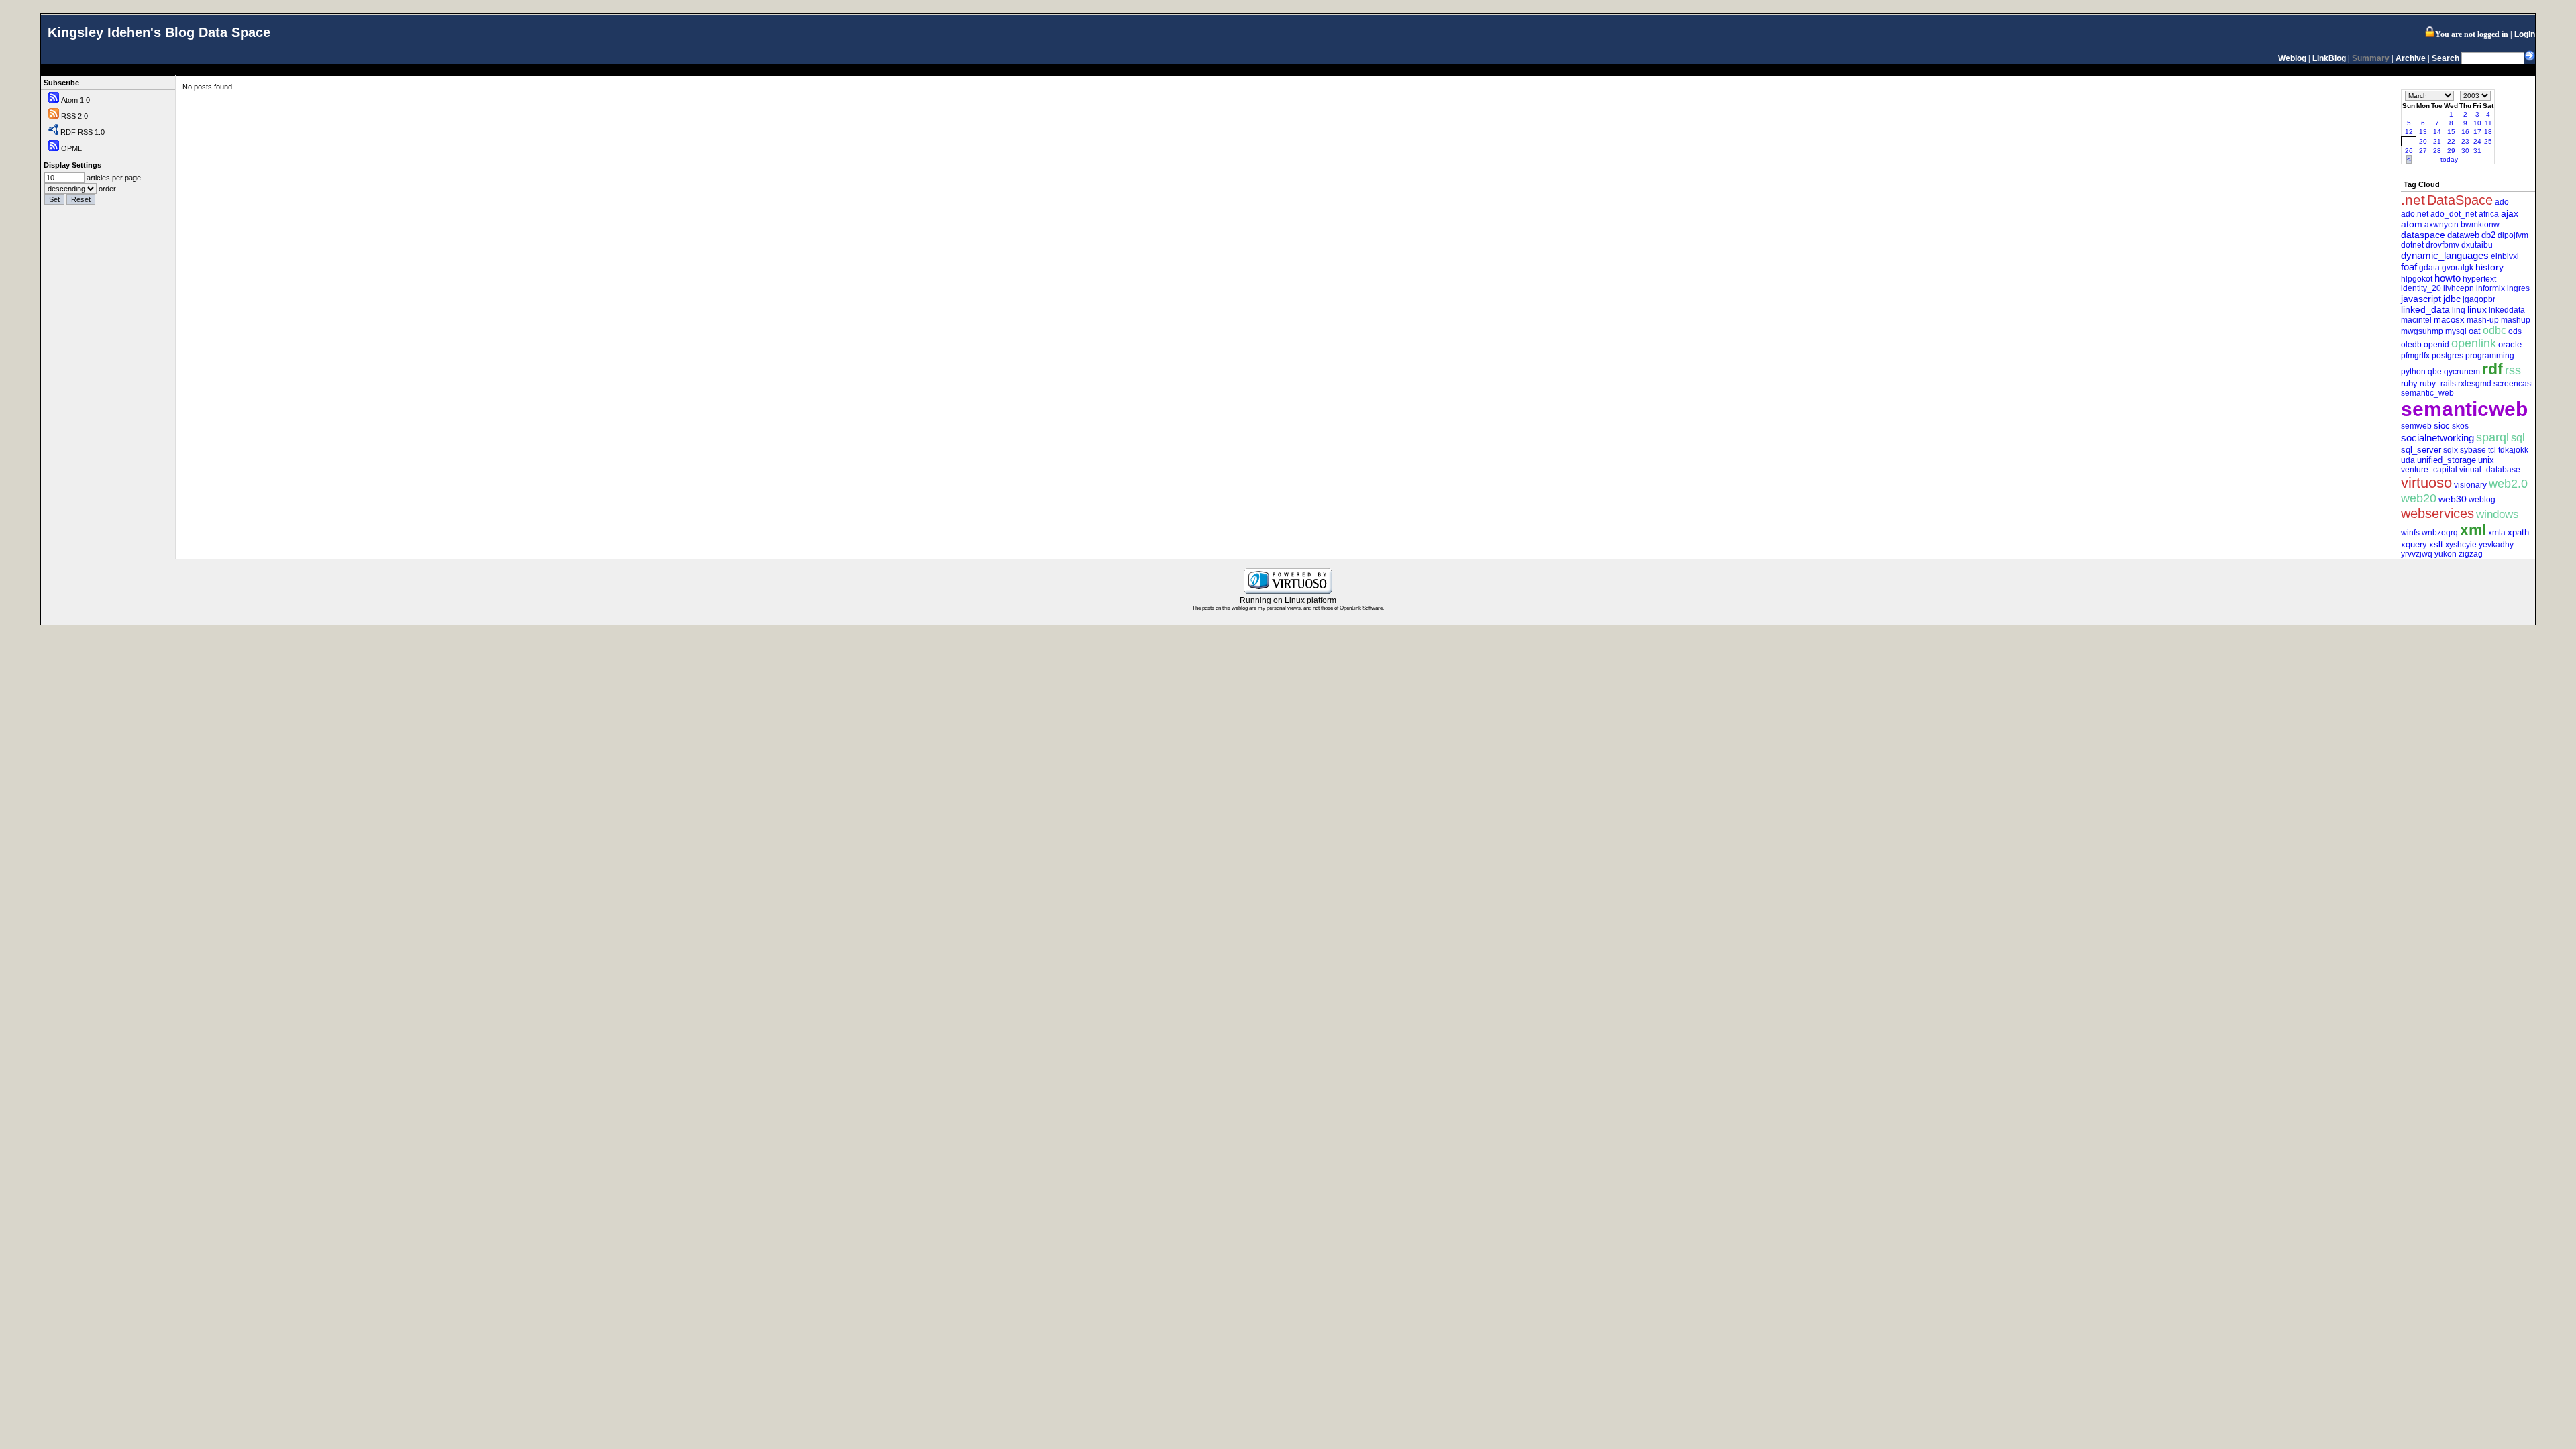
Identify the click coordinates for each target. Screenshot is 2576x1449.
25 (2488, 141)
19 (2408, 141)
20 (2423, 141)
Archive (2411, 58)
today (2449, 159)
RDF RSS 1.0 (83, 132)
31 (2477, 151)
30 (2465, 151)
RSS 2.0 (74, 116)
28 (2437, 151)
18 (2488, 132)
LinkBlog (2329, 58)
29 (2451, 151)
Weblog (2292, 58)
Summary (2371, 58)
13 (2423, 132)
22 (2451, 141)
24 (2477, 141)
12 (2409, 132)
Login (2525, 34)
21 (2437, 141)
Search (2446, 58)
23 (2465, 141)
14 (2437, 132)
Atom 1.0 (75, 100)
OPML (71, 148)
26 (2409, 151)
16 (2465, 132)
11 (2488, 123)
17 (2477, 132)
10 (2477, 123)
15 (2451, 132)
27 (2423, 151)
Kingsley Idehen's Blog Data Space (159, 32)
